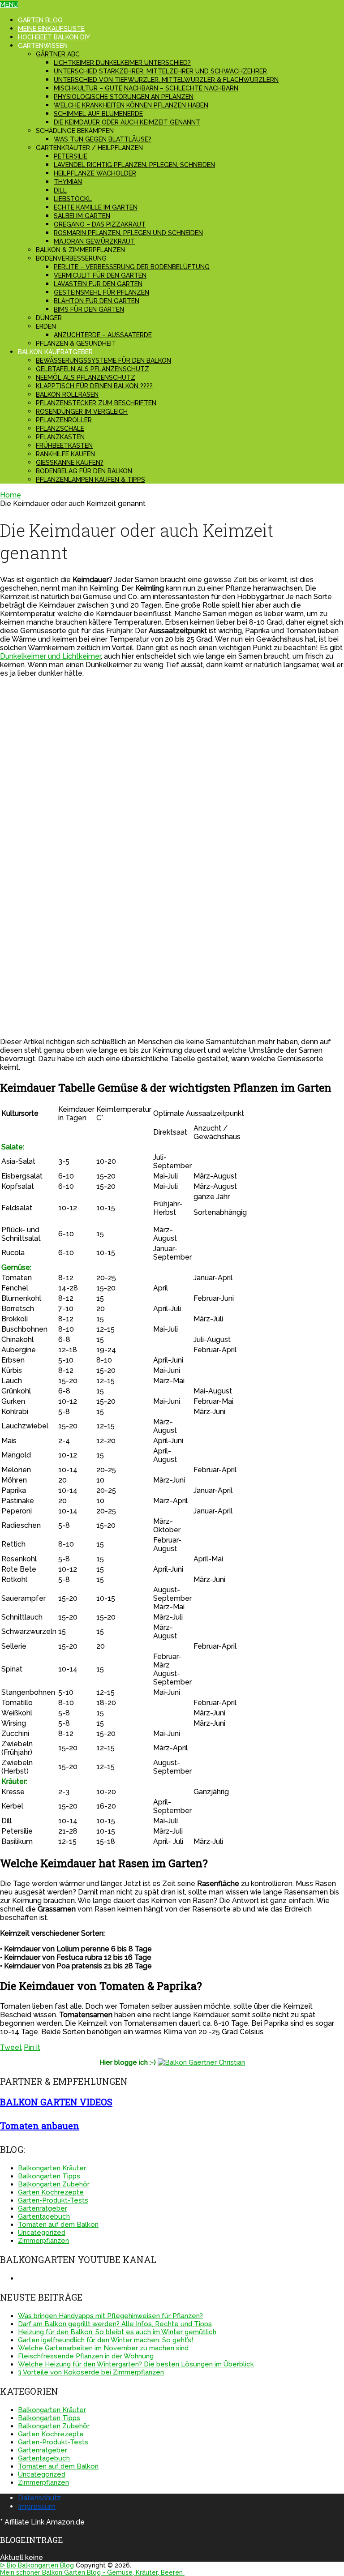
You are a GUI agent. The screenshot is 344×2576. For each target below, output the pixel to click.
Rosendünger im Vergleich (82, 411)
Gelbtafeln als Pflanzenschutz (92, 369)
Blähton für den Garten (97, 301)
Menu (9, 4)
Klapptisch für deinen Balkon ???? (94, 386)
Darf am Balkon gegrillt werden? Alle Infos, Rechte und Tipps (115, 2324)
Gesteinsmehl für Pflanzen (101, 292)
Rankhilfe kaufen (65, 454)
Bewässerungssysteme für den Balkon (103, 360)
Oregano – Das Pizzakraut (100, 224)
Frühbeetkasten (64, 446)
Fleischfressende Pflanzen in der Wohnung (86, 2356)
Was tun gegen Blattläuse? (103, 139)
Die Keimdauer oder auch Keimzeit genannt (127, 122)
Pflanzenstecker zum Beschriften (96, 403)
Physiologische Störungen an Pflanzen (124, 97)
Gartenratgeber (43, 2208)
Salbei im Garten (82, 216)
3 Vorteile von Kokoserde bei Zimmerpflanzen (91, 2372)
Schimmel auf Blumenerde (98, 114)
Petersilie (71, 156)
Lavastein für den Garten (98, 284)
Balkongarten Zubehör (54, 2184)
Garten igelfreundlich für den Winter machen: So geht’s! (105, 2340)
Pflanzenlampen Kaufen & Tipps (90, 480)
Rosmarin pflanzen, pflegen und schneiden (128, 233)
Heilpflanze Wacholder (95, 173)
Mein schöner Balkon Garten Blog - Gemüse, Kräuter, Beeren (92, 2572)
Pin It (32, 2047)
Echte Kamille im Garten (96, 207)
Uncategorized (42, 2233)
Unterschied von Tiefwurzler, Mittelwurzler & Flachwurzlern (166, 80)
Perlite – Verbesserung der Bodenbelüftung (132, 267)
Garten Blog (40, 20)
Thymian (68, 182)
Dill (60, 190)
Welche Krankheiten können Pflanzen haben (131, 105)
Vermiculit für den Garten (100, 275)
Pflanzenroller (64, 420)
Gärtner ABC (58, 54)
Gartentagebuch (44, 2216)
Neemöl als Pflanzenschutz (86, 377)
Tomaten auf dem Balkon (58, 2225)
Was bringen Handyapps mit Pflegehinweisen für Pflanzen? (110, 2316)
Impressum (37, 2506)
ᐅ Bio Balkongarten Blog (37, 2565)
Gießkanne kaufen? (70, 463)
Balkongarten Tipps (49, 2176)
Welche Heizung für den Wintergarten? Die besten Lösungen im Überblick (136, 2364)
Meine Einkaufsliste (51, 29)
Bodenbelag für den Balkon (84, 471)
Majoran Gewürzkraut (94, 241)
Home (11, 495)
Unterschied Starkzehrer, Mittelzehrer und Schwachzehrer (160, 71)
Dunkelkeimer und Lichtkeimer (50, 656)
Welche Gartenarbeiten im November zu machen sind (103, 2348)
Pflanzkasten (60, 437)
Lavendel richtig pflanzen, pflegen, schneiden (134, 165)
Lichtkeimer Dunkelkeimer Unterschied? (122, 63)
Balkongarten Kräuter (52, 2168)
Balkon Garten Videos (56, 2102)
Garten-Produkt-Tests (53, 2200)
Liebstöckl (73, 199)
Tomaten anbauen (40, 2126)
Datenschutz (39, 2498)
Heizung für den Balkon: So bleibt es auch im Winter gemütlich (117, 2332)
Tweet (11, 2047)
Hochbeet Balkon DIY (54, 37)
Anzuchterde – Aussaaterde (103, 335)
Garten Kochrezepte (51, 2192)
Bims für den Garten (89, 309)
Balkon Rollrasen (67, 394)
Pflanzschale (60, 429)
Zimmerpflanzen (43, 2241)
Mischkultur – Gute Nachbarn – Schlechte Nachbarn (146, 88)
